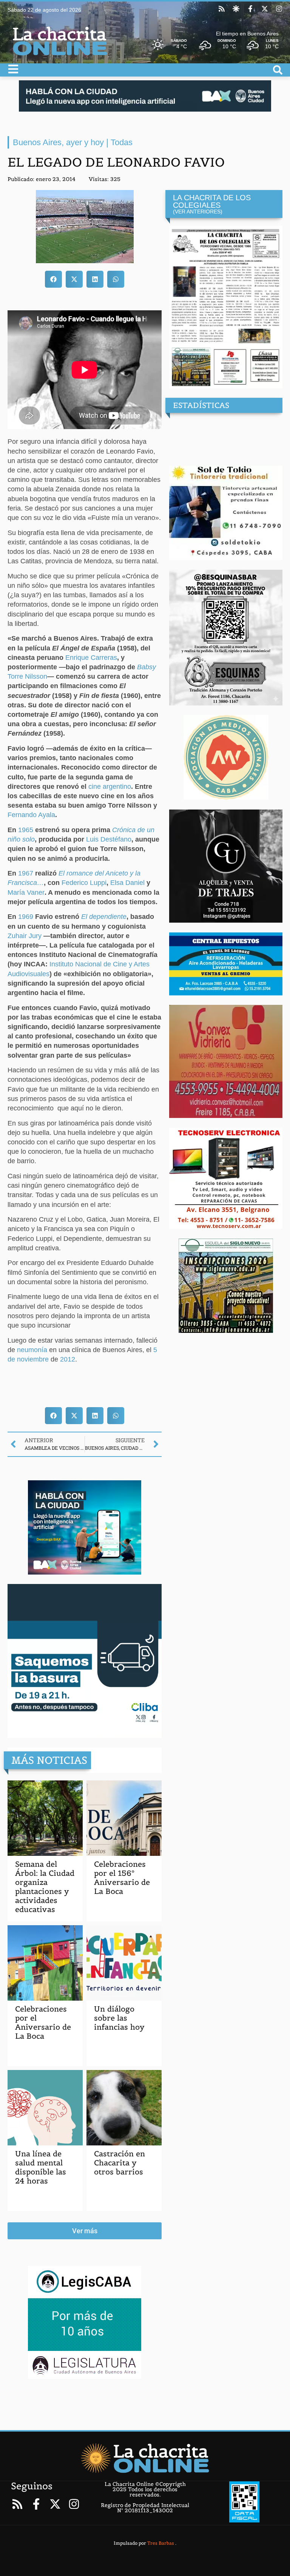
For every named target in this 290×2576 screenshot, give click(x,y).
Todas (122, 142)
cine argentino (110, 787)
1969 (26, 917)
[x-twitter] (265, 9)
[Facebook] (250, 9)
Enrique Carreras (91, 658)
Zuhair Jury (25, 936)
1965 (26, 830)
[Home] (145, 2458)
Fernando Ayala (31, 815)
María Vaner (26, 892)
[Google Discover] (236, 9)
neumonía (32, 1350)
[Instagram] (279, 9)
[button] (53, 279)
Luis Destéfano (109, 839)
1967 (26, 873)
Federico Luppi (84, 883)
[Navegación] (13, 69)
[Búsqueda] (278, 70)
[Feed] (222, 9)
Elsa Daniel (127, 883)
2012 (68, 1359)
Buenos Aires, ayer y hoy (58, 142)
